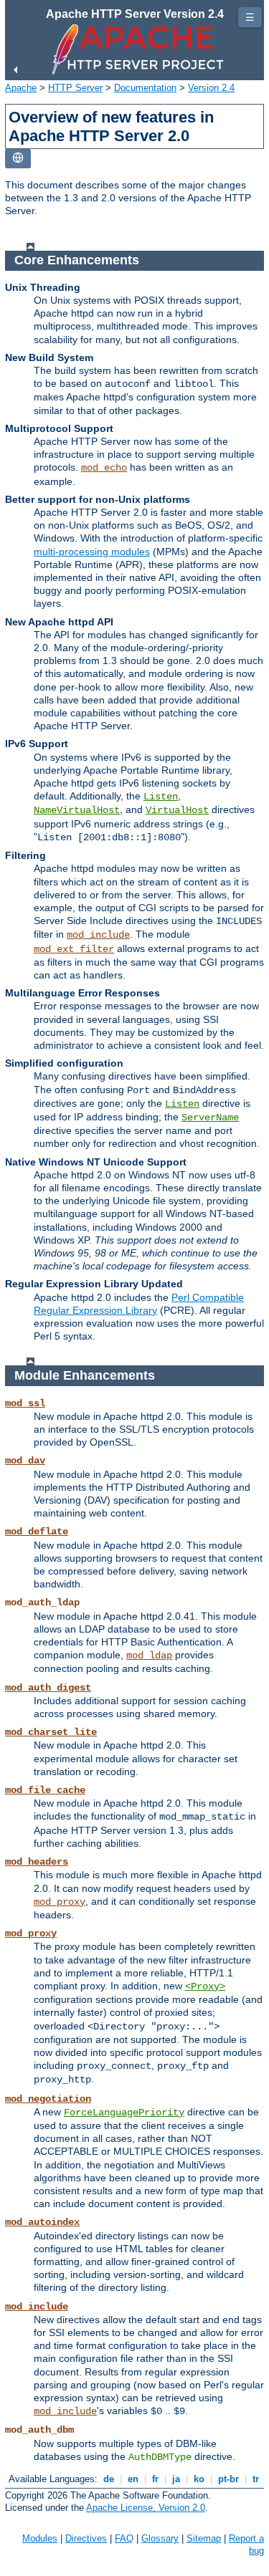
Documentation (145, 88)
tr (256, 2479)
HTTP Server (75, 88)
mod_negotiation (48, 2099)
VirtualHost (177, 810)
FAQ (124, 2538)
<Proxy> (205, 1986)
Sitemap (204, 2538)
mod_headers (37, 1862)
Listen (161, 797)
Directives (86, 2538)
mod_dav (25, 1461)
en (133, 2479)
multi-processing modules (92, 552)
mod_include (98, 935)
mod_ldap (149, 1655)
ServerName (210, 1118)
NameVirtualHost (77, 810)
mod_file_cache (45, 1790)
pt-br (228, 2479)
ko (199, 2479)
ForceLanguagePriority (124, 2113)
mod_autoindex (42, 2222)
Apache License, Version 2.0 (146, 2508)
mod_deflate (37, 1532)
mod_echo (104, 468)
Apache (21, 88)
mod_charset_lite (51, 1732)
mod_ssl (25, 1403)
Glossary (160, 2538)
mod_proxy (60, 1902)
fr (155, 2479)
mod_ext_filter (74, 949)
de (109, 2479)
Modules (40, 2538)
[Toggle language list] (18, 159)
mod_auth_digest (48, 1688)
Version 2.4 (211, 88)
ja (176, 2479)
